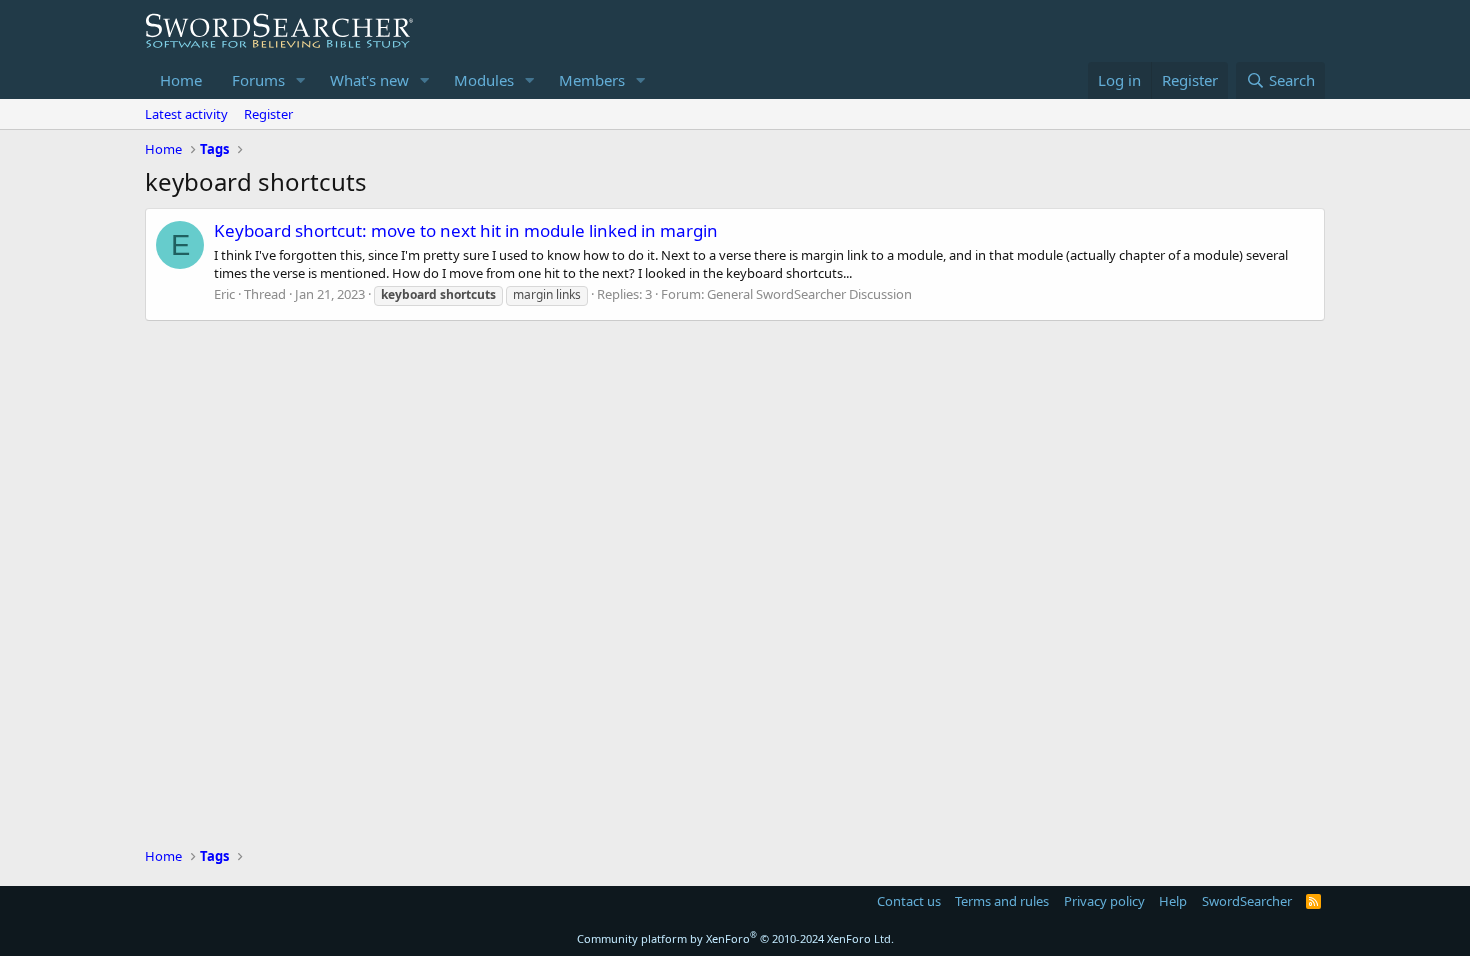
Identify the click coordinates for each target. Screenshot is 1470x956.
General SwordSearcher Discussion (809, 294)
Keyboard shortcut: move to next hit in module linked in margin (466, 230)
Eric (224, 294)
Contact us (909, 901)
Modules (484, 80)
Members (592, 80)
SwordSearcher (1247, 901)
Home (181, 80)
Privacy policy (1104, 901)
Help (1173, 901)
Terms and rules (1002, 901)
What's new (369, 80)
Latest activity (186, 114)
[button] (301, 80)
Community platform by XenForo (735, 938)
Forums (258, 80)
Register (268, 114)
